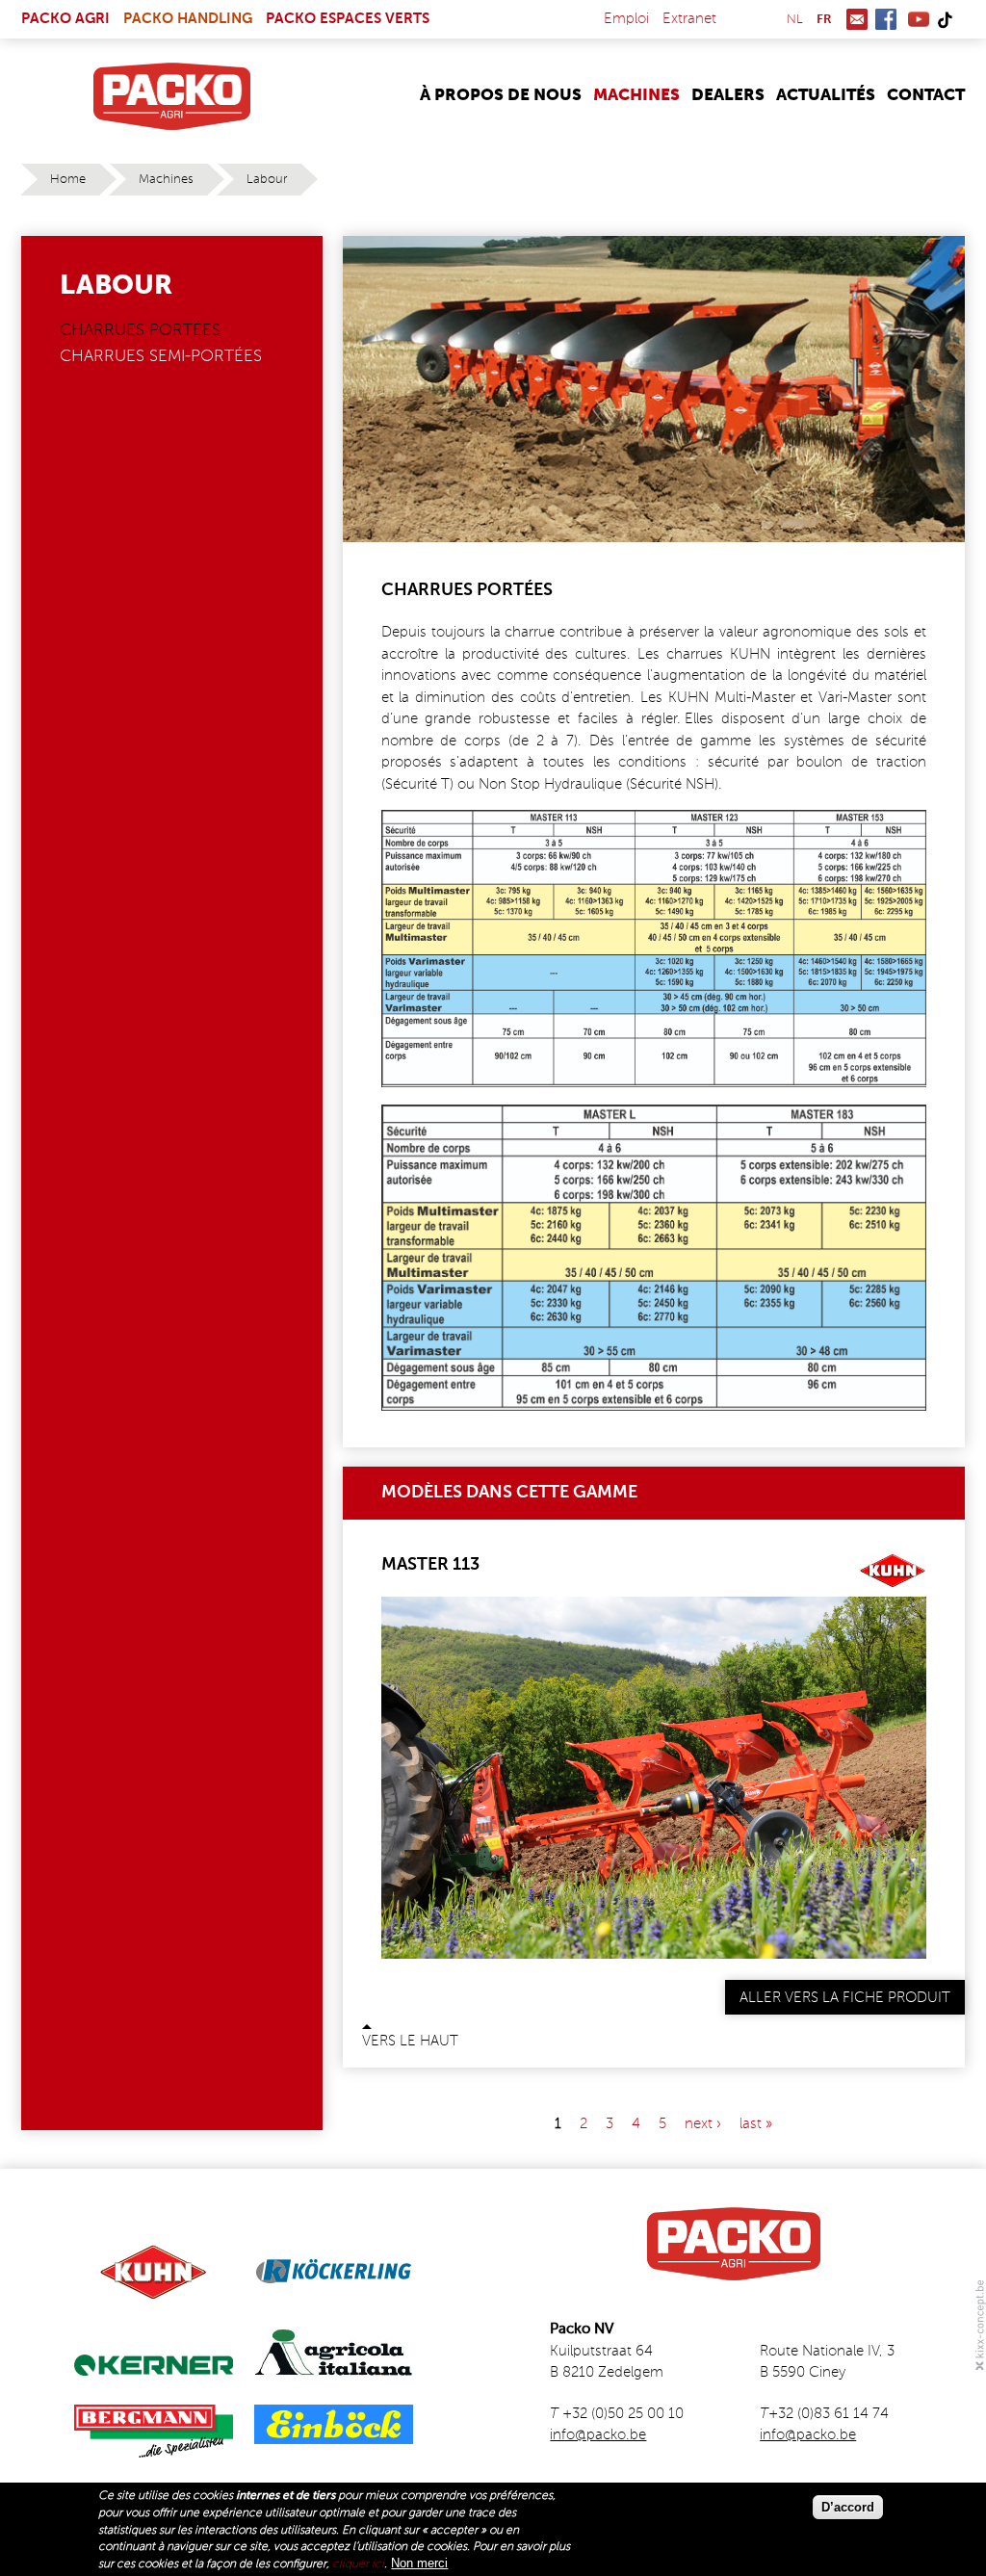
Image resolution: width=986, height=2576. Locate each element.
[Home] (172, 96)
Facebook (886, 19)
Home (68, 180)
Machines (636, 96)
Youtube (919, 19)
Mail (857, 19)
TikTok (945, 19)
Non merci (419, 2563)
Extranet (689, 19)
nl (795, 20)
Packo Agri (65, 19)
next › (703, 2123)
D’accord (848, 2507)
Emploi (626, 19)
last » (756, 2123)
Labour (267, 180)
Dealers (728, 96)
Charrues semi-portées (161, 357)
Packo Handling (188, 19)
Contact (926, 96)
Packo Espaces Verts (348, 19)
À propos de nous (501, 96)
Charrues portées (140, 331)
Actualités (826, 96)
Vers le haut (410, 2041)
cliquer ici (358, 2564)
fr (824, 20)
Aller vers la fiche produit (845, 1998)
